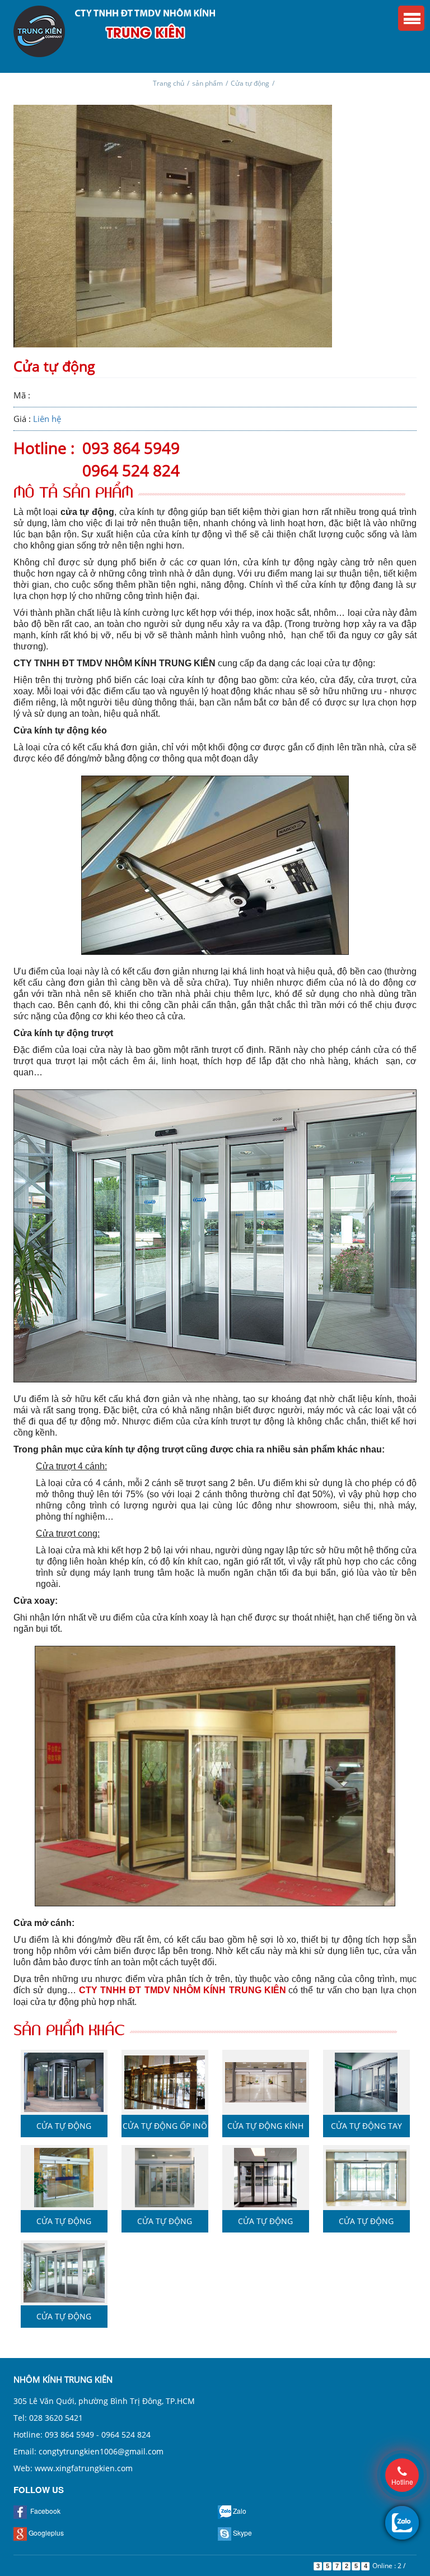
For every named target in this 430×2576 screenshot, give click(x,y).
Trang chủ (169, 83)
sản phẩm (207, 83)
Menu (411, 18)
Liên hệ (47, 419)
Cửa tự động (250, 83)
